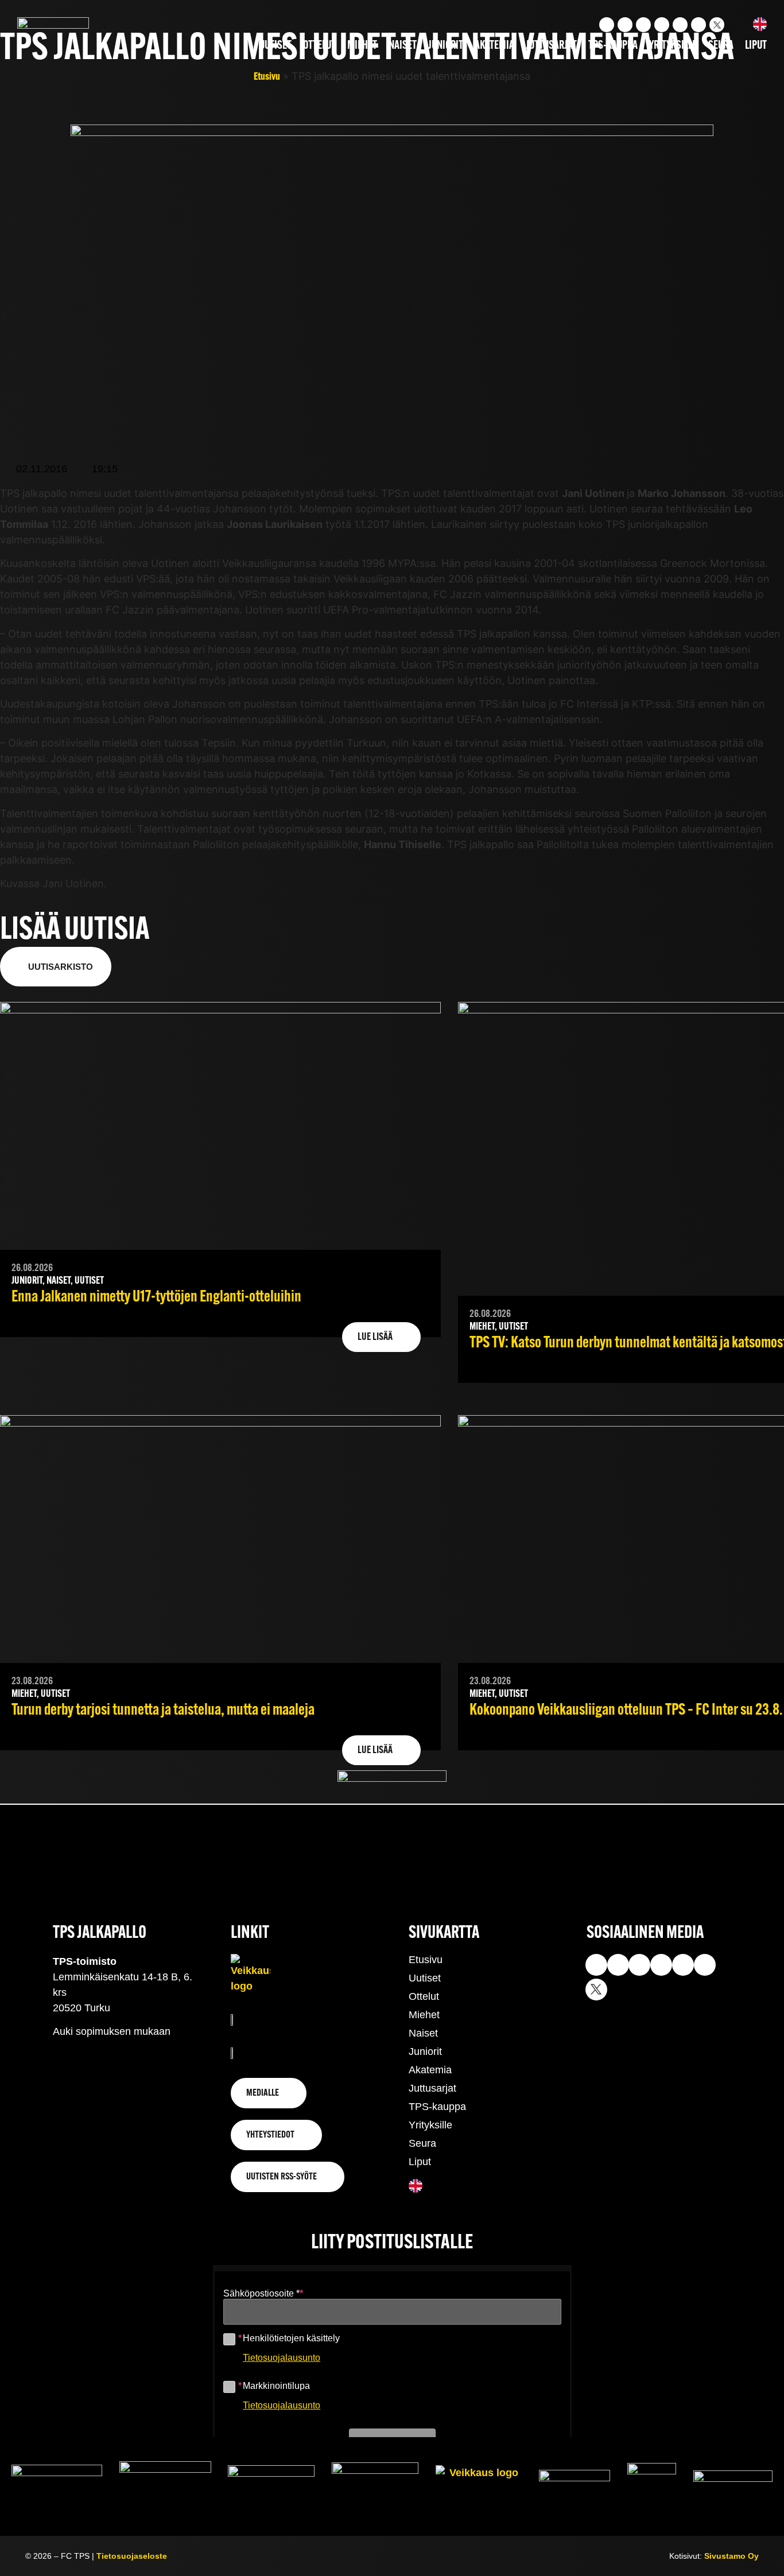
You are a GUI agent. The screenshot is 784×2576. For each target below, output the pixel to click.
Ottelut (319, 46)
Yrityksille (673, 46)
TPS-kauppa (613, 46)
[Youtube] (625, 25)
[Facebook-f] (662, 25)
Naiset (403, 46)
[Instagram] (607, 25)
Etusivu (267, 77)
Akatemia (494, 46)
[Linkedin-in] (680, 25)
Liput (756, 46)
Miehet (362, 46)
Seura (721, 46)
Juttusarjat (551, 46)
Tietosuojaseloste (132, 2556)
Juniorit (446, 46)
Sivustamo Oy (731, 2556)
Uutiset (275, 46)
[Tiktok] (643, 25)
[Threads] (698, 25)
